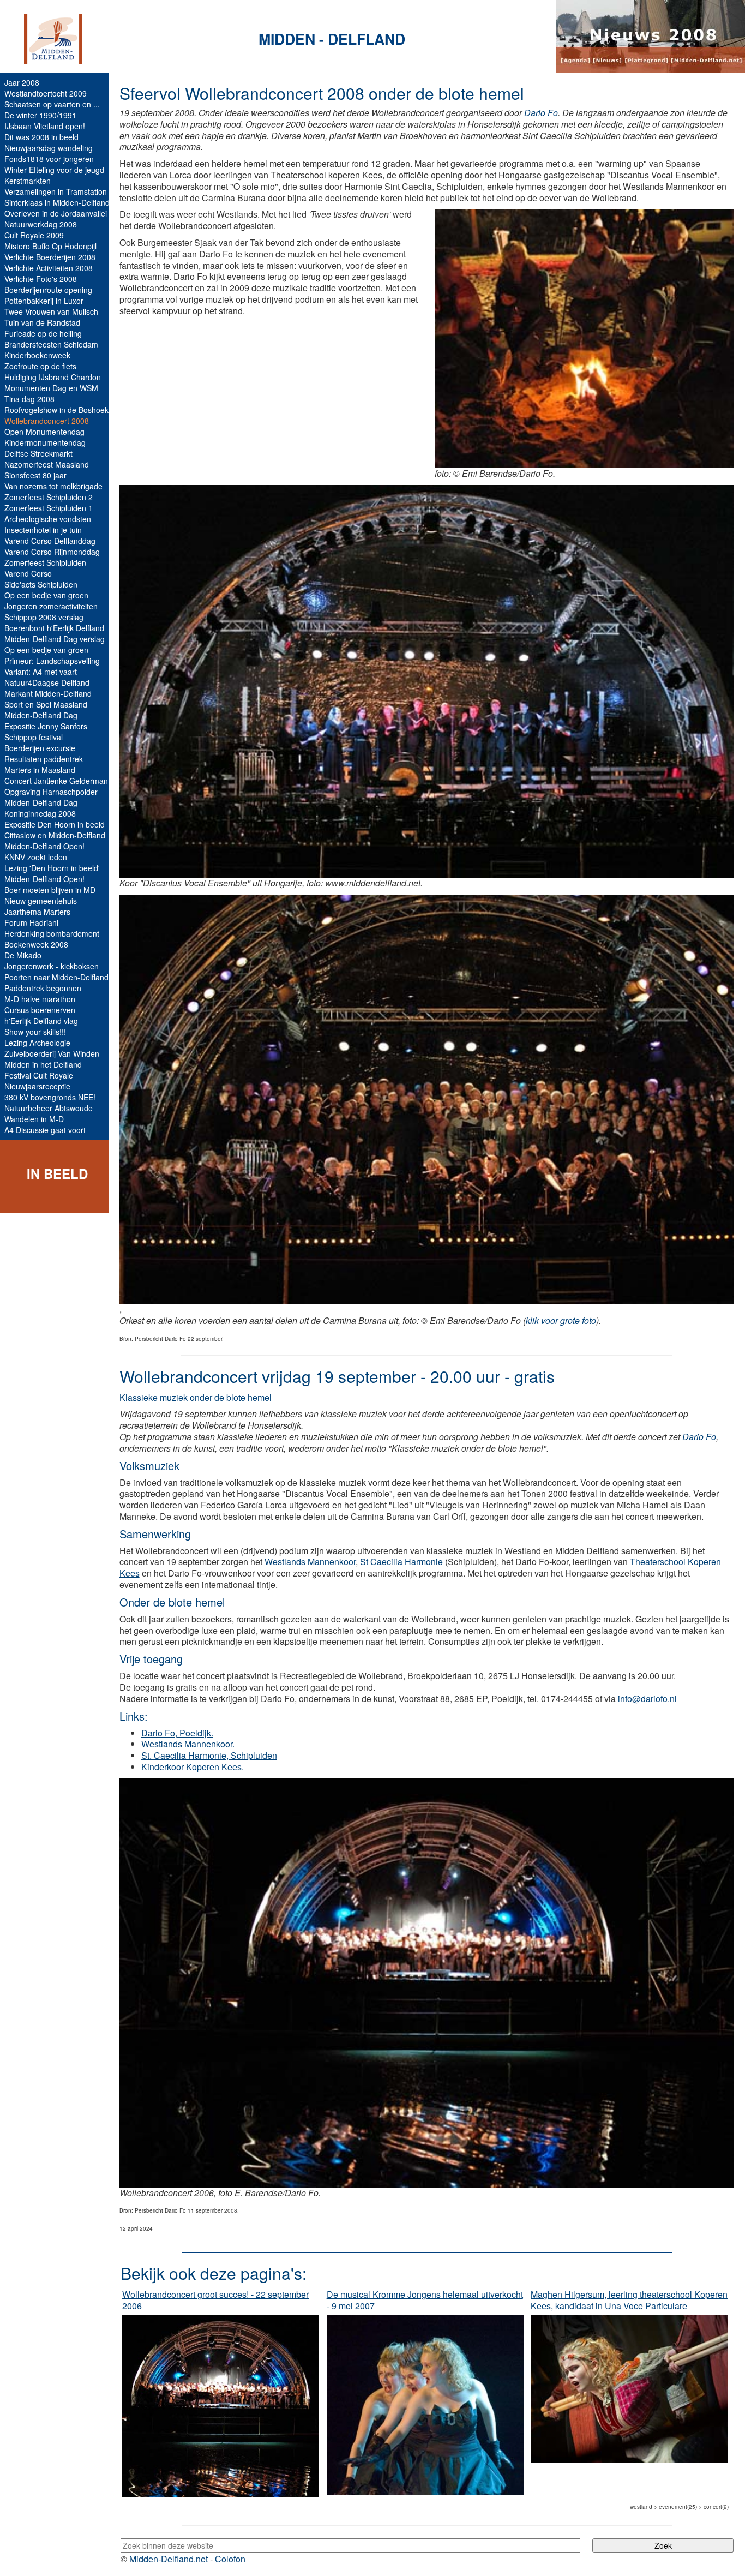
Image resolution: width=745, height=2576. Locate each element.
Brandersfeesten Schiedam (51, 344)
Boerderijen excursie (40, 748)
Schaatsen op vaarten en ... (52, 104)
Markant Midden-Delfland (48, 693)
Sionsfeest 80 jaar (35, 475)
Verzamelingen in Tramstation (56, 191)
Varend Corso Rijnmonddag (52, 552)
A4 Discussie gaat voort (45, 1130)
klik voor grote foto (561, 1320)
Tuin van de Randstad (42, 322)
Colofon (230, 2559)
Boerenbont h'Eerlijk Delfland (54, 628)
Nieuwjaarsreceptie (37, 1086)
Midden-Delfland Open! (44, 846)
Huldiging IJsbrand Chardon (53, 377)
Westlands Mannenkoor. (188, 1744)
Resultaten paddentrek (44, 759)
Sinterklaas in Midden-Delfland (57, 202)
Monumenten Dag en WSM (51, 388)
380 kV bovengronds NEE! (50, 1097)
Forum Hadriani (31, 922)
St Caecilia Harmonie (402, 1562)
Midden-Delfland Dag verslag (55, 639)
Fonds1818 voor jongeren (49, 159)
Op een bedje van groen (46, 595)
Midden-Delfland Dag (41, 715)
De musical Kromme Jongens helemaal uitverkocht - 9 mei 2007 (425, 2300)
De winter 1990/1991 (40, 115)
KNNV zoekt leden (36, 857)
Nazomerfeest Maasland (47, 464)
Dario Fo (541, 113)
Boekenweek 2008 (36, 944)
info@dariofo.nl (647, 1699)
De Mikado (23, 955)
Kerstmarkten (28, 181)
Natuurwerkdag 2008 (41, 224)
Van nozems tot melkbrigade (53, 486)
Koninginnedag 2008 (40, 813)
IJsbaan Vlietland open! (45, 126)
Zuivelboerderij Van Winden (52, 1053)
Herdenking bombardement (52, 933)
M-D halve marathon (40, 999)
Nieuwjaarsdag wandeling (49, 148)
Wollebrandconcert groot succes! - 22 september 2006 (215, 2300)
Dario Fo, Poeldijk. (177, 1733)
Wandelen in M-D (34, 1119)
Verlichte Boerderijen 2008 (50, 257)
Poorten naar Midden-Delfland (56, 977)
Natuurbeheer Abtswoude (49, 1108)
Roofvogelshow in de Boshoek (56, 410)
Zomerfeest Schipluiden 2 (49, 497)
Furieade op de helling (43, 333)
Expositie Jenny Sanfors (46, 726)
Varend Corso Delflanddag (50, 541)
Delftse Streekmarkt (38, 453)
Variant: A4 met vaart (41, 672)
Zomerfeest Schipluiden (45, 562)
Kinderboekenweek (37, 355)
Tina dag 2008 (29, 399)
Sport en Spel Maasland (46, 704)
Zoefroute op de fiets (40, 366)
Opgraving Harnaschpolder (51, 792)
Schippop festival (34, 737)
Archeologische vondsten (48, 519)
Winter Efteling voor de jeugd (54, 170)
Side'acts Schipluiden (41, 584)
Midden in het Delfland (43, 1064)
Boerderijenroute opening (48, 290)
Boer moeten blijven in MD (50, 890)
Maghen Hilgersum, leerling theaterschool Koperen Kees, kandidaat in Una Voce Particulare (629, 2300)
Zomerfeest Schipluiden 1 (49, 508)
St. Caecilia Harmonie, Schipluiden (209, 1755)
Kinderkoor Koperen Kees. (193, 1767)
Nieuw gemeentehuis (41, 901)
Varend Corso (28, 573)
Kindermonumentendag (45, 442)
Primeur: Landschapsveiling (52, 661)
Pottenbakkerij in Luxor (44, 301)
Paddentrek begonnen (43, 988)
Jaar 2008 (22, 82)
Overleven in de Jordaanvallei (56, 213)
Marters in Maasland (40, 770)
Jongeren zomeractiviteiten (51, 606)
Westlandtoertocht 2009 (46, 93)
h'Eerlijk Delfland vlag (41, 1021)
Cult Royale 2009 (34, 235)
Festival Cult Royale (39, 1075)
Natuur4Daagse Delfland (47, 682)
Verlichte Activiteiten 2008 (49, 268)
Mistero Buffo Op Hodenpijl (50, 246)
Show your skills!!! (35, 1032)
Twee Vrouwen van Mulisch (51, 311)
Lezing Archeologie (37, 1043)
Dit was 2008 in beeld (41, 137)
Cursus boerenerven (40, 1010)
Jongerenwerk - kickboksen (52, 966)
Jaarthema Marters (37, 912)
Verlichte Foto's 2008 (41, 279)
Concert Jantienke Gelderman (56, 781)
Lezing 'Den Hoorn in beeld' (52, 868)
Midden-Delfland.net (169, 2559)
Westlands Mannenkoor (310, 1562)
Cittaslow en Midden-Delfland (55, 835)
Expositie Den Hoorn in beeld (55, 824)
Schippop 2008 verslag (44, 617)
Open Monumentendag (44, 432)
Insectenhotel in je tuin (43, 530)
